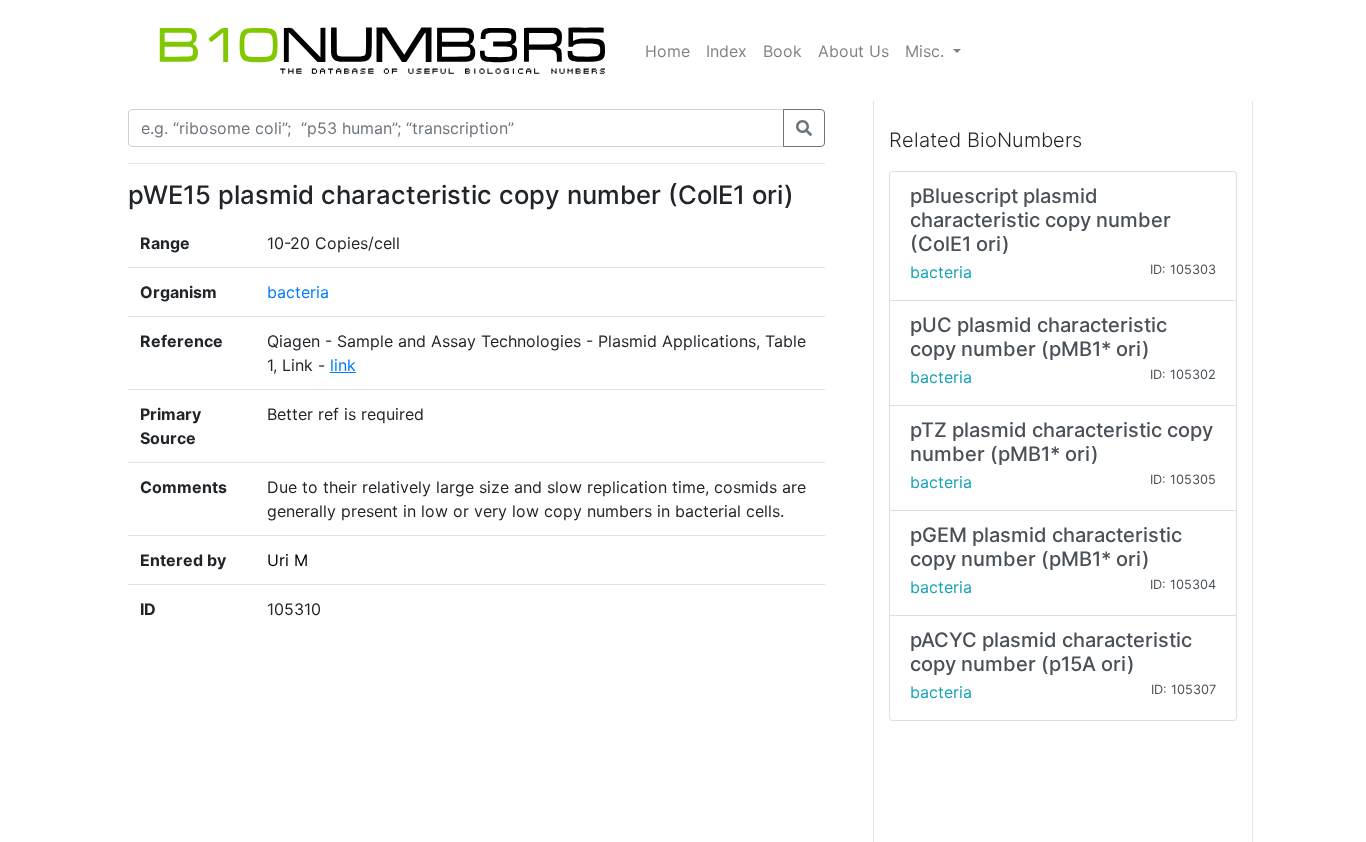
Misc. (927, 51)
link (343, 365)
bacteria (298, 292)
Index (726, 51)
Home (667, 51)
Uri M (287, 560)
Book (782, 51)
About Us (853, 51)
